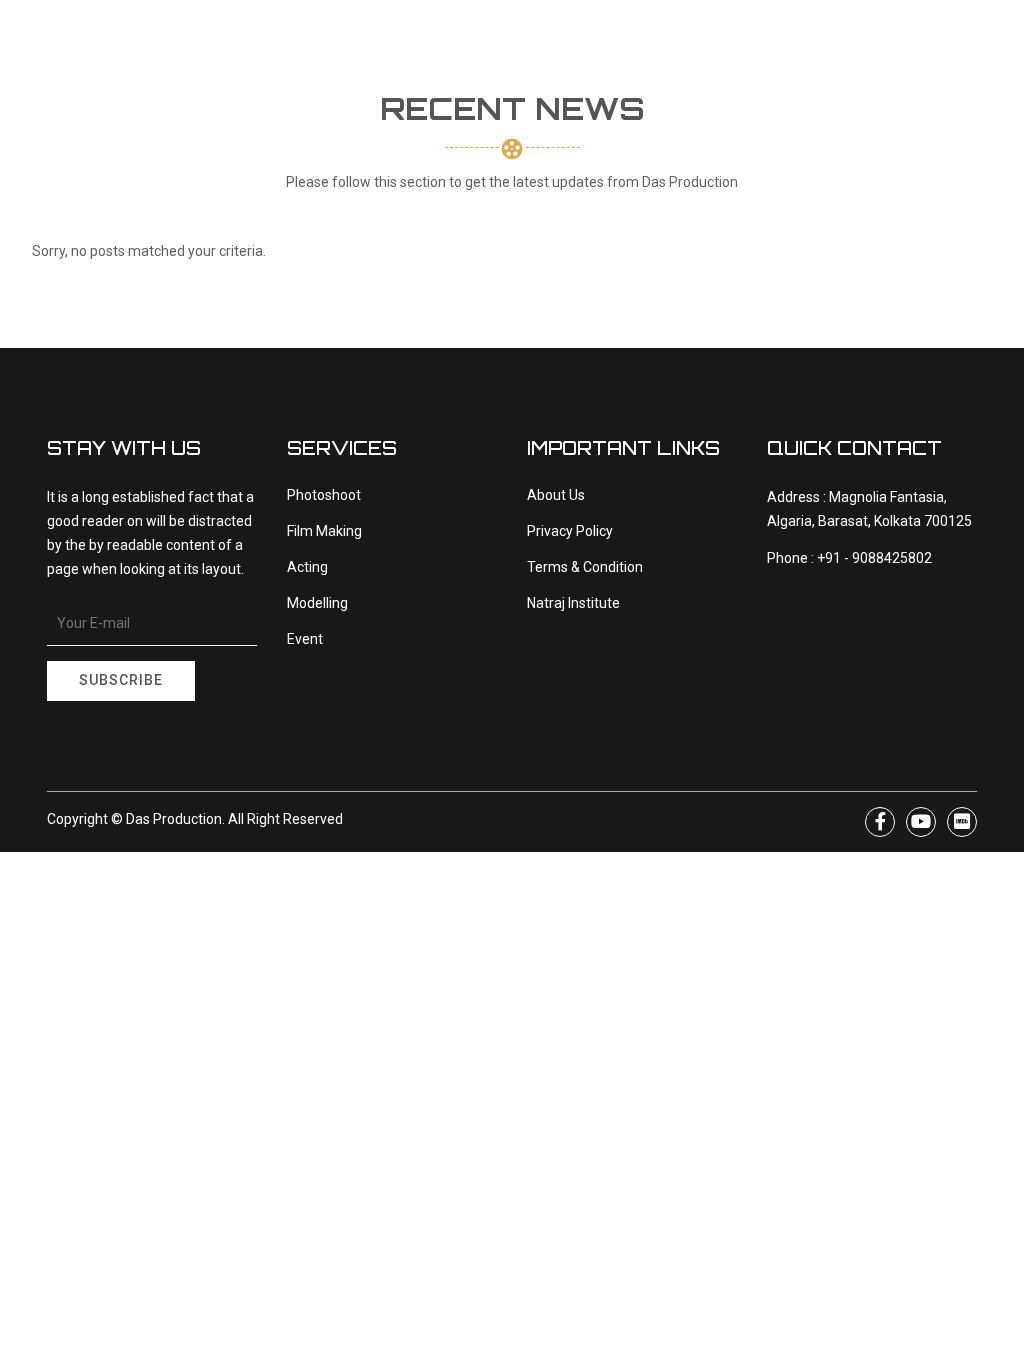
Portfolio (630, 79)
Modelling (317, 603)
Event (305, 639)
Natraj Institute (420, 79)
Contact (708, 158)
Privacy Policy (570, 531)
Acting (307, 567)
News (722, 79)
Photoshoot (324, 495)
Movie (835, 76)
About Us (556, 495)
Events (841, 119)
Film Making (324, 531)
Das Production (174, 819)
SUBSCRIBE (121, 680)
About (309, 79)
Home (243, 79)
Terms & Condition (585, 567)
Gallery (539, 79)
